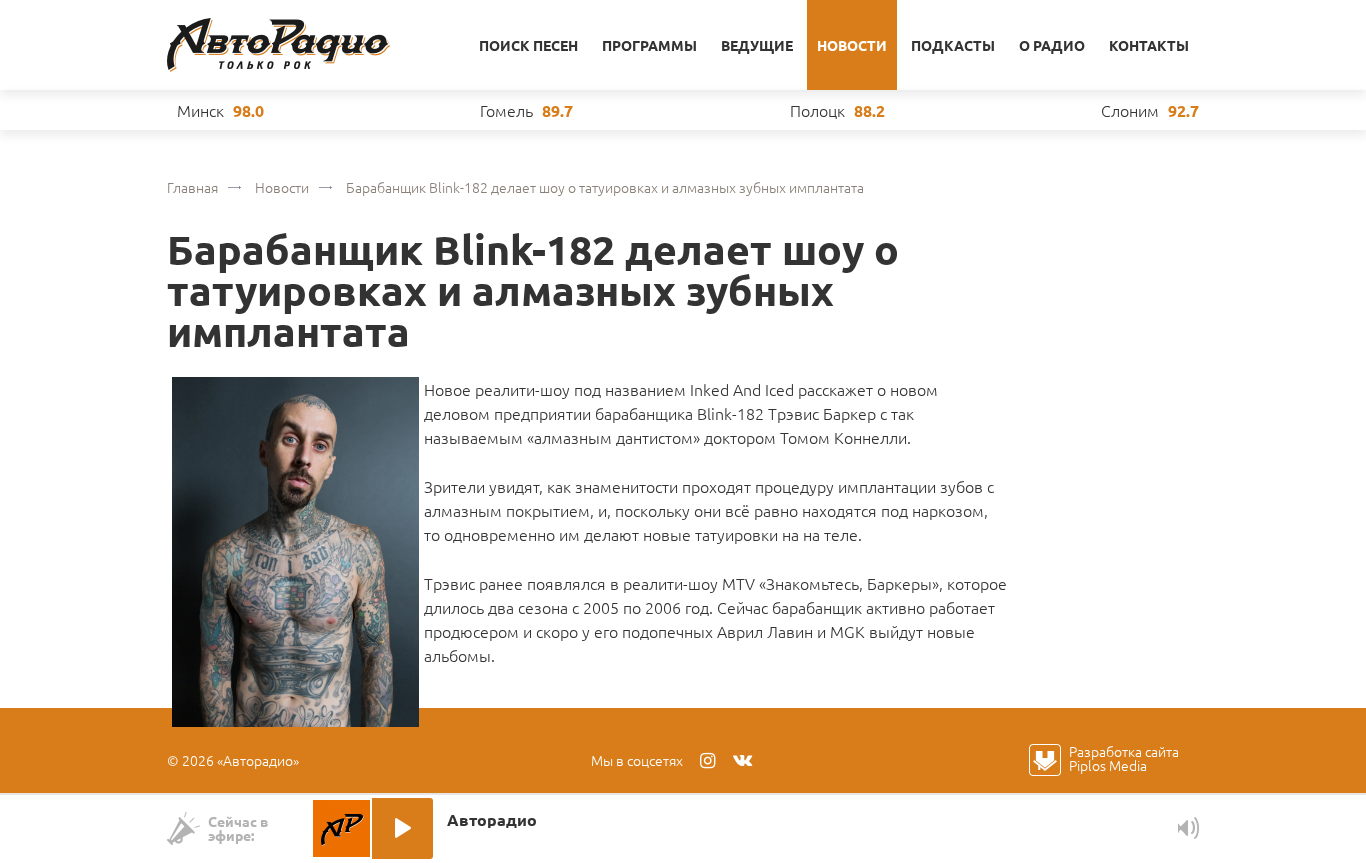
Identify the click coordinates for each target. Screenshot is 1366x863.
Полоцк (817, 110)
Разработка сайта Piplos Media (1124, 758)
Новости (852, 45)
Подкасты (953, 45)
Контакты (1149, 45)
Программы (649, 45)
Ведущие (757, 45)
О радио (1052, 45)
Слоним (1130, 110)
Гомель (506, 110)
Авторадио (278, 45)
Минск (200, 110)
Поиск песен (528, 45)
